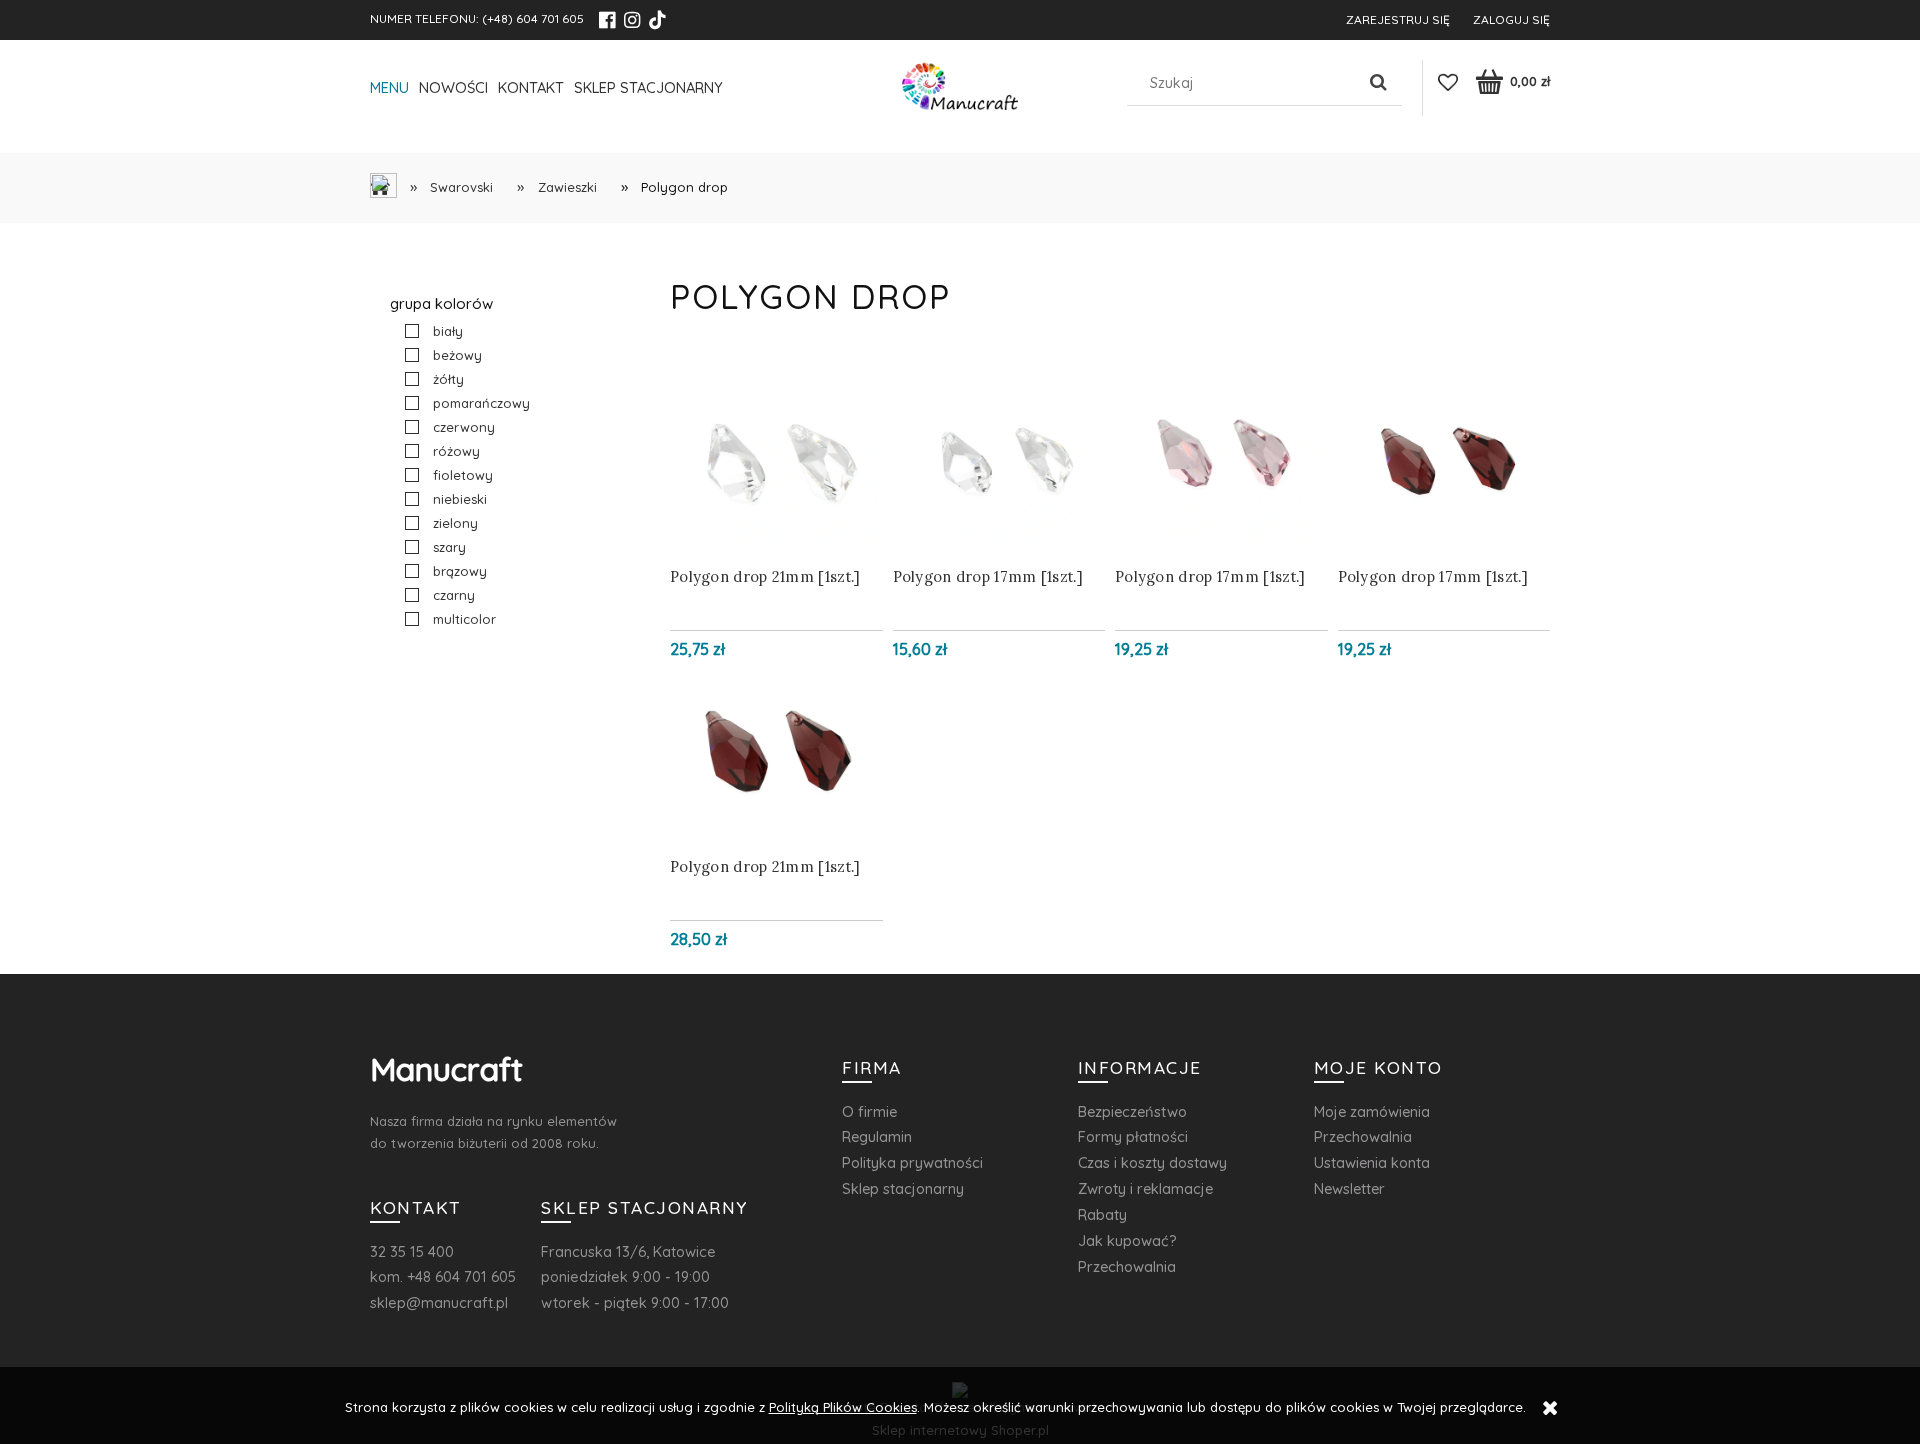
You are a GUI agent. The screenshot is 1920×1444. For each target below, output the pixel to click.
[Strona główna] (960, 91)
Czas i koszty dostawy (1152, 1162)
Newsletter (1349, 1188)
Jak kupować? (1127, 1240)
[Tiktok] (657, 20)
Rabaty (1102, 1214)
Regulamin (877, 1136)
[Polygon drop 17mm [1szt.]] (999, 464)
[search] (1379, 83)
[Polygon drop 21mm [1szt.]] (776, 464)
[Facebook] (607, 20)
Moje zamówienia (1372, 1111)
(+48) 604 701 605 (533, 18)
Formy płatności (1133, 1136)
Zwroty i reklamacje (1145, 1188)
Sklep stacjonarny (903, 1188)
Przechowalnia (1127, 1266)
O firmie (869, 1111)
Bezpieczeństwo (1132, 1111)
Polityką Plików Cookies (843, 1407)
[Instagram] (632, 20)
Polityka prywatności (912, 1162)
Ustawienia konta (1372, 1162)
